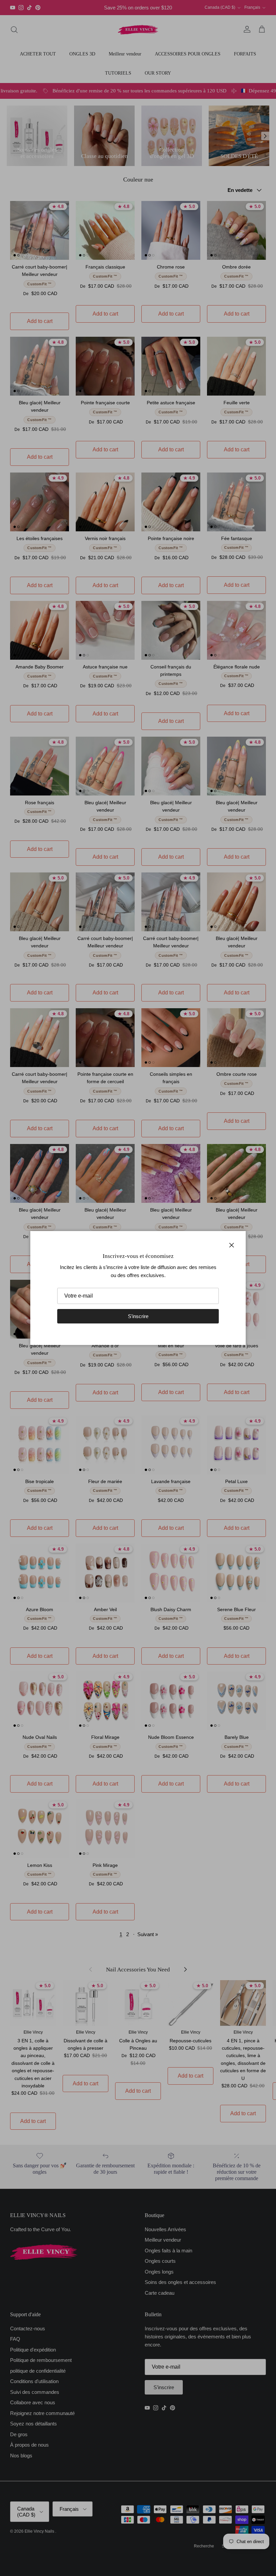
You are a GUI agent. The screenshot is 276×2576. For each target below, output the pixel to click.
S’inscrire (138, 1316)
